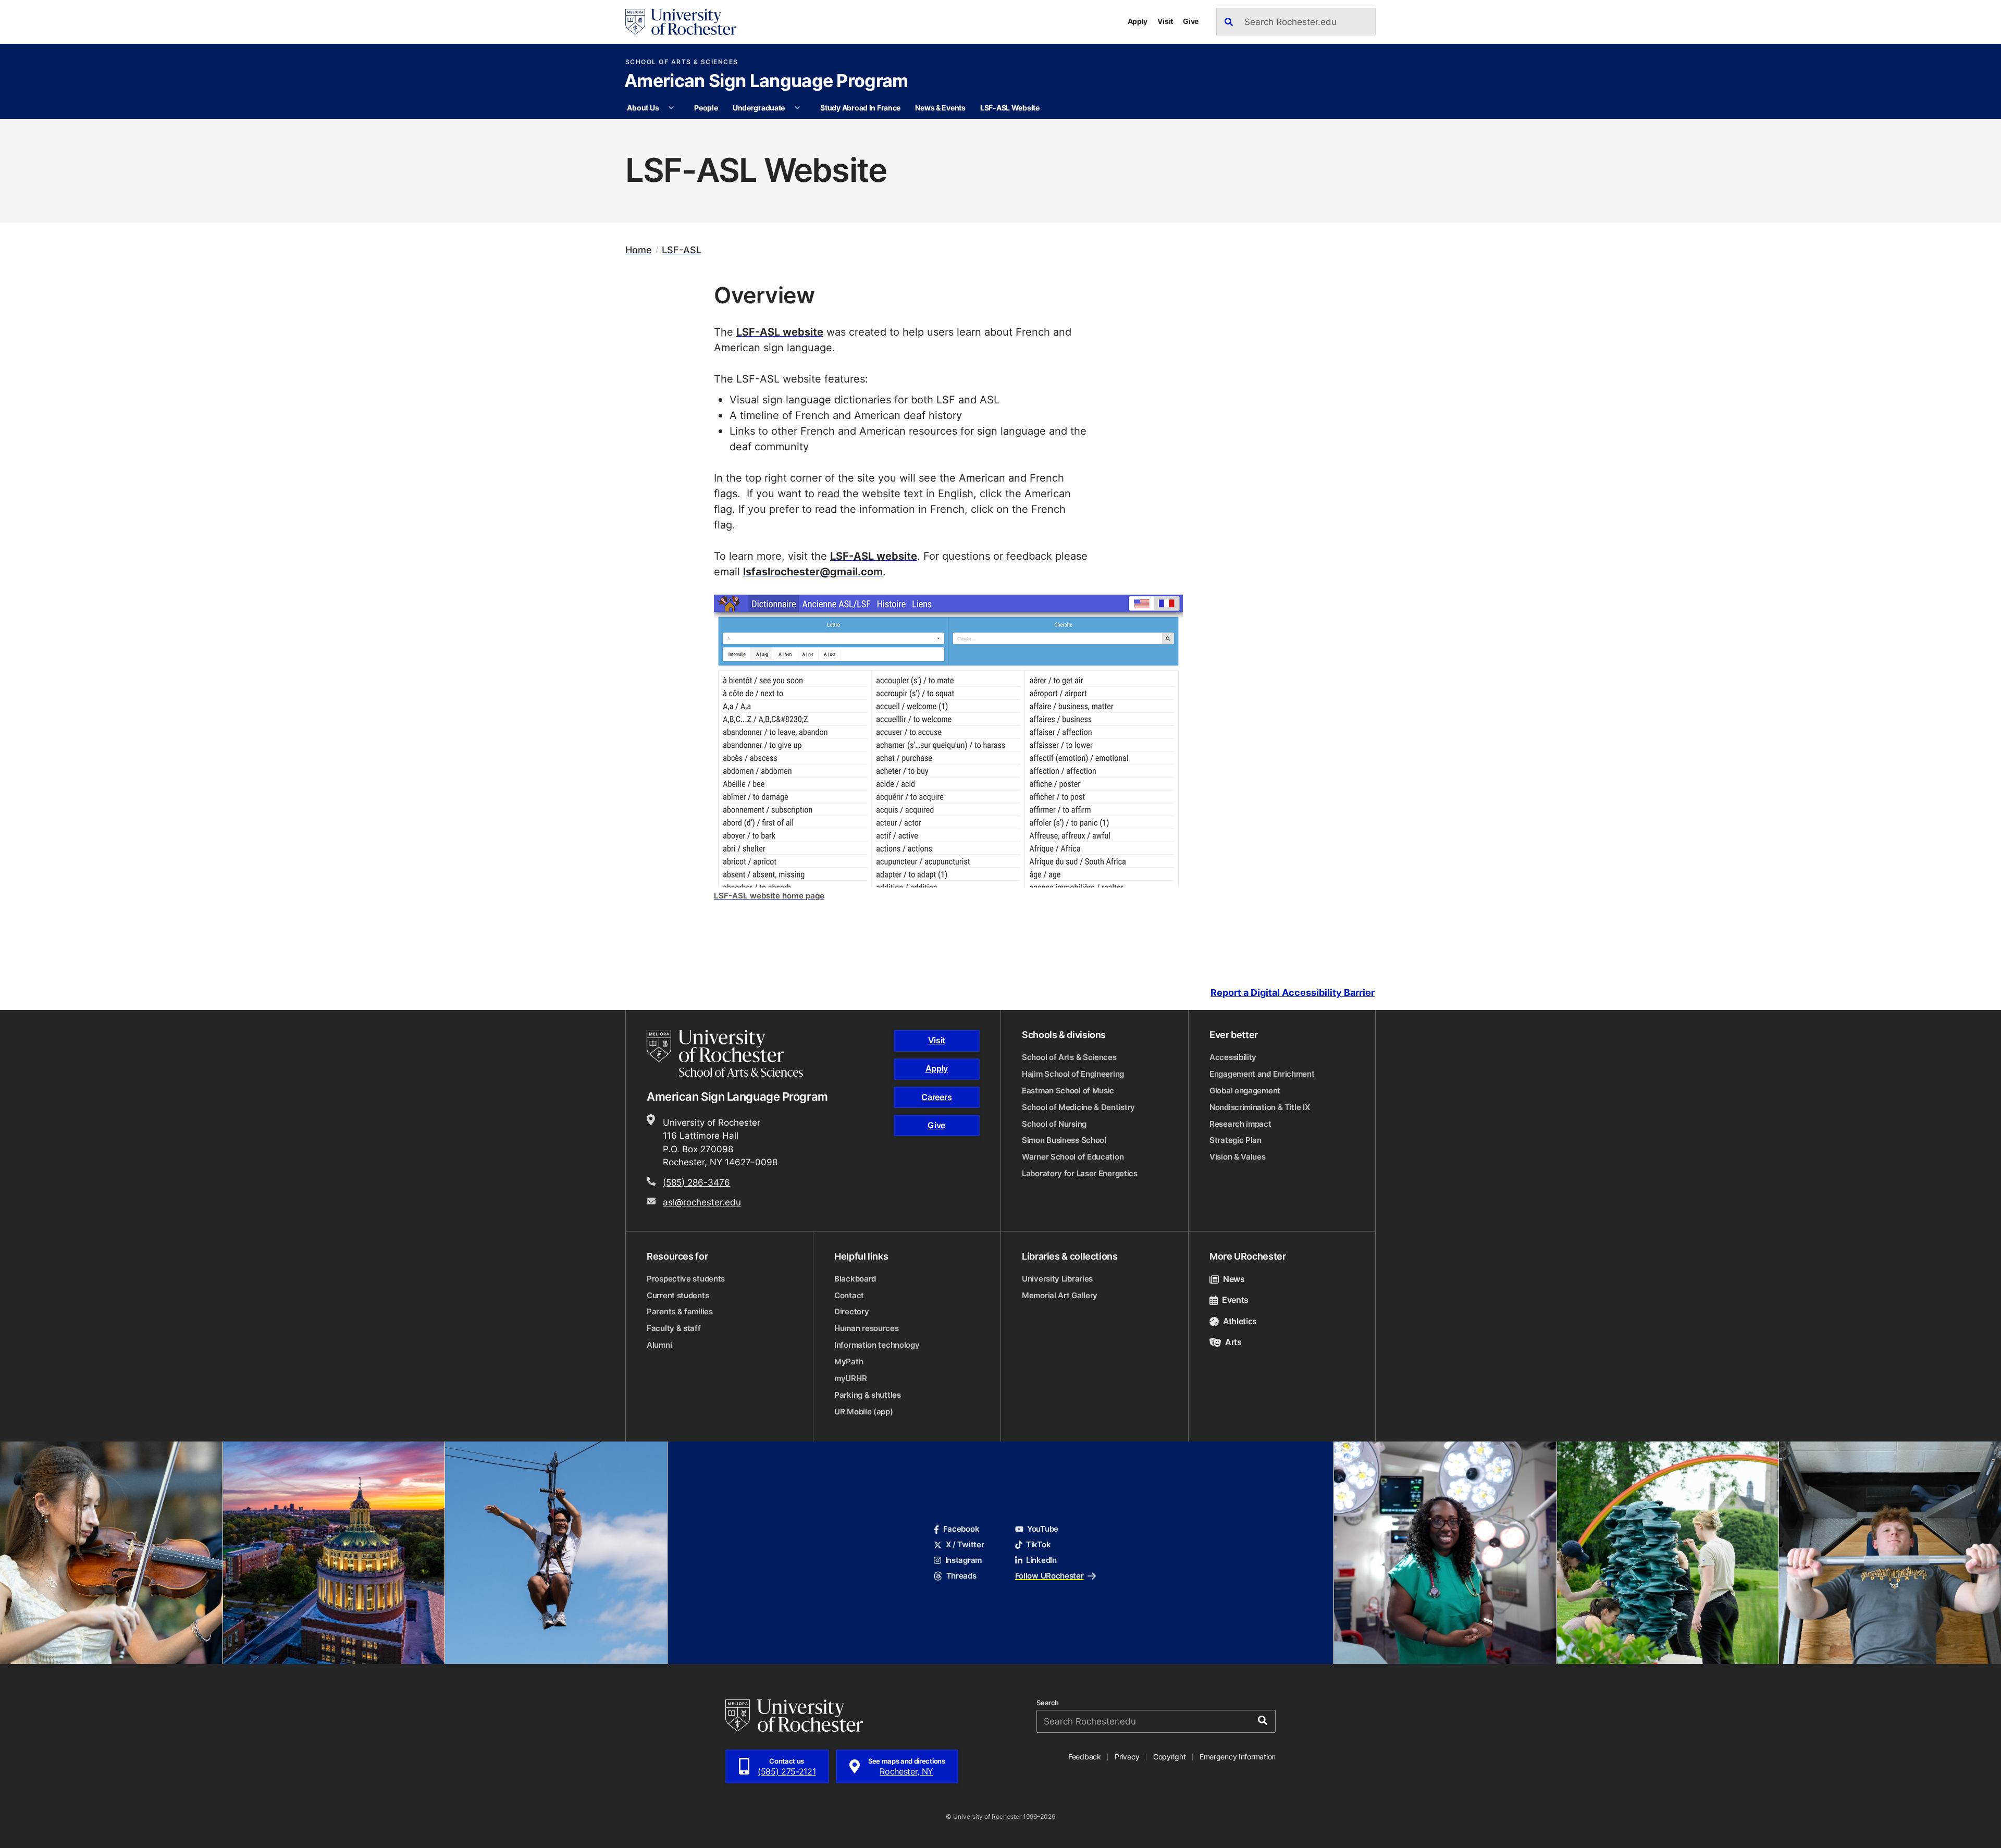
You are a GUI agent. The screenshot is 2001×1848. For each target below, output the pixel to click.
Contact (849, 1295)
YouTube (1043, 1529)
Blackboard (855, 1279)
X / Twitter (965, 1544)
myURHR (850, 1378)
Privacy (1127, 1757)
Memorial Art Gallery (1060, 1295)
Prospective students (686, 1279)
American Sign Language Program (766, 82)
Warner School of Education (1073, 1157)
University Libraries (1057, 1279)
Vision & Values (1238, 1157)
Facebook (961, 1529)
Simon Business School (1064, 1140)
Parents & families (680, 1311)
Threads (961, 1576)
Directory (851, 1311)
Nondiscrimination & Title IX (1260, 1107)
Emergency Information (1238, 1757)
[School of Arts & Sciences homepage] (726, 1053)
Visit (1165, 21)
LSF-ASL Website (1010, 108)
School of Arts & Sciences (682, 62)
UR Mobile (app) (864, 1412)
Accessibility (1233, 1057)
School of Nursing (1054, 1124)
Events (1235, 1300)
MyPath (849, 1362)
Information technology (877, 1345)
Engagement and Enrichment (1262, 1074)
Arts (1233, 1342)
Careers (936, 1097)
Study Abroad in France (860, 108)
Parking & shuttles (868, 1395)
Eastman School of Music (1068, 1091)
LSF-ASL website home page (769, 896)
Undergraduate (759, 108)
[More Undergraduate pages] (797, 108)
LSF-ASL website (780, 331)
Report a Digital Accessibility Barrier (1293, 993)
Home (639, 250)
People (706, 108)
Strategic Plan (1236, 1140)
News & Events (940, 108)
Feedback (1085, 1757)
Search (1048, 1703)
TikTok (1038, 1544)
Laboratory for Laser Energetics (1080, 1173)
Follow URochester (1049, 1576)
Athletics (1240, 1321)
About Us (643, 108)
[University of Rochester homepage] (681, 22)
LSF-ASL (682, 250)
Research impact (1240, 1124)
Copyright (1170, 1757)
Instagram (964, 1560)
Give (1191, 21)
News (1234, 1279)
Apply (1138, 21)
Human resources (867, 1328)
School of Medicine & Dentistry (1078, 1107)
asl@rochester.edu (702, 1202)
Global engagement (1245, 1091)
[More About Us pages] (671, 108)
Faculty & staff (674, 1328)
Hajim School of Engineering (1073, 1074)
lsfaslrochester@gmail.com (813, 571)
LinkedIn (1041, 1560)
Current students (678, 1295)
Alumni (659, 1345)
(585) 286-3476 (696, 1182)
